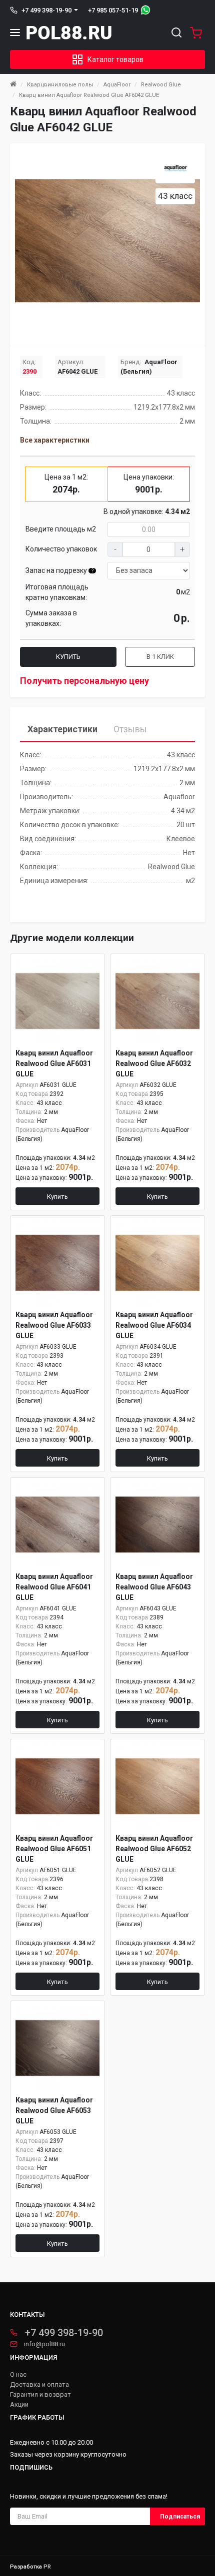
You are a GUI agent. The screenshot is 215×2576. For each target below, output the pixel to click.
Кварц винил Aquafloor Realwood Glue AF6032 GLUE (154, 1063)
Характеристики (62, 729)
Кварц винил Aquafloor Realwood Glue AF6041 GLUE (54, 1587)
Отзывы (130, 729)
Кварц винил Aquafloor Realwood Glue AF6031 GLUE (54, 1063)
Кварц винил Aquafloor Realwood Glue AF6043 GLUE (154, 1587)
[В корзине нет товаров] (194, 32)
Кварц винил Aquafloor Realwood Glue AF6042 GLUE (89, 95)
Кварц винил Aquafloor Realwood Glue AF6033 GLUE (54, 1325)
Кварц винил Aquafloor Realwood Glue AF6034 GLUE (154, 1325)
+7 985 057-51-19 (113, 10)
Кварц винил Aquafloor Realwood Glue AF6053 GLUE (54, 2110)
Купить (68, 657)
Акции (19, 2405)
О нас (18, 2375)
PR (47, 2567)
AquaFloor (117, 85)
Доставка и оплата (39, 2385)
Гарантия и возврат (40, 2395)
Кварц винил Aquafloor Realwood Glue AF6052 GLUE (154, 1849)
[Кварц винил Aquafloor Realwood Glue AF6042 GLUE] (107, 241)
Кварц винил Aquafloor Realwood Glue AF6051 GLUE (54, 1849)
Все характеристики (55, 440)
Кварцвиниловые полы (60, 85)
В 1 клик (160, 657)
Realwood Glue (161, 85)
